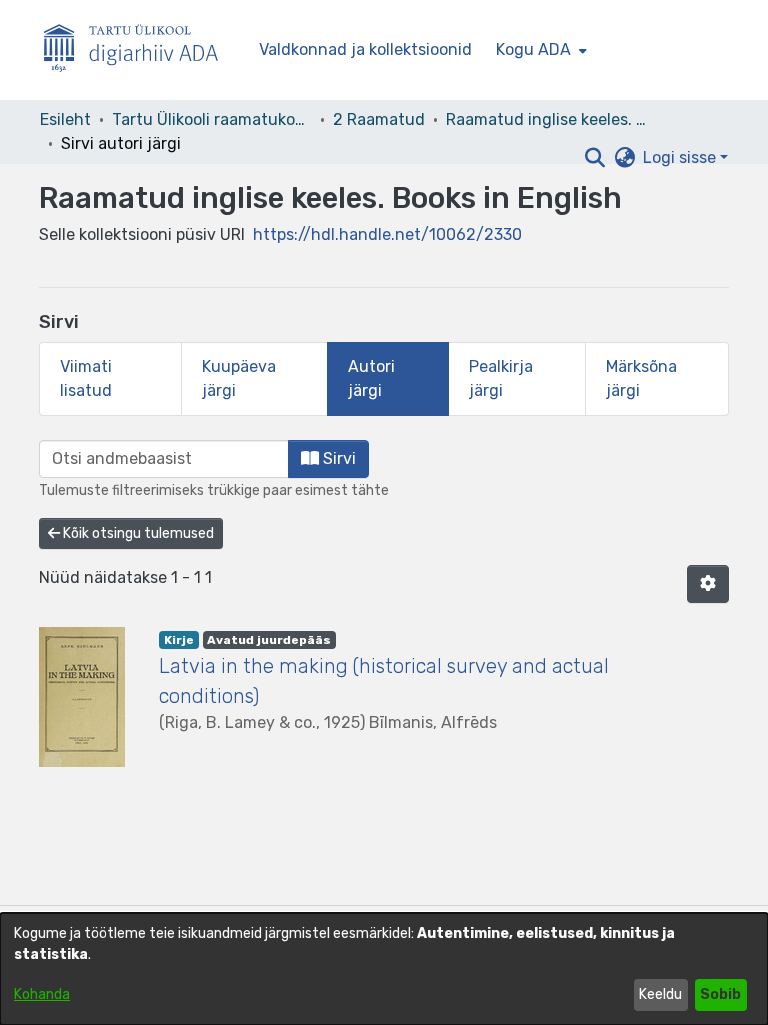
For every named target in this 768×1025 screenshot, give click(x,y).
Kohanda (42, 994)
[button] (594, 158)
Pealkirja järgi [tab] (501, 378)
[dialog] (384, 969)
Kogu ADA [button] (533, 49)
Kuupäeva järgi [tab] (239, 378)
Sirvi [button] (337, 458)
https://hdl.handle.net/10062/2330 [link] (387, 234)
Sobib (720, 994)
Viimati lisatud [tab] (86, 378)
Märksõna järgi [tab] (641, 378)
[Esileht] (139, 50)
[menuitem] (539, 50)
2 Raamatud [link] (379, 119)
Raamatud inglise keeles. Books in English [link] (546, 119)
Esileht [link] (65, 119)
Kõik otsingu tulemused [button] (137, 533)
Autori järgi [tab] (371, 378)
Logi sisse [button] (681, 157)
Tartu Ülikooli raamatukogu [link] (212, 119)
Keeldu (660, 994)
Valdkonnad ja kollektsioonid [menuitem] (365, 49)
